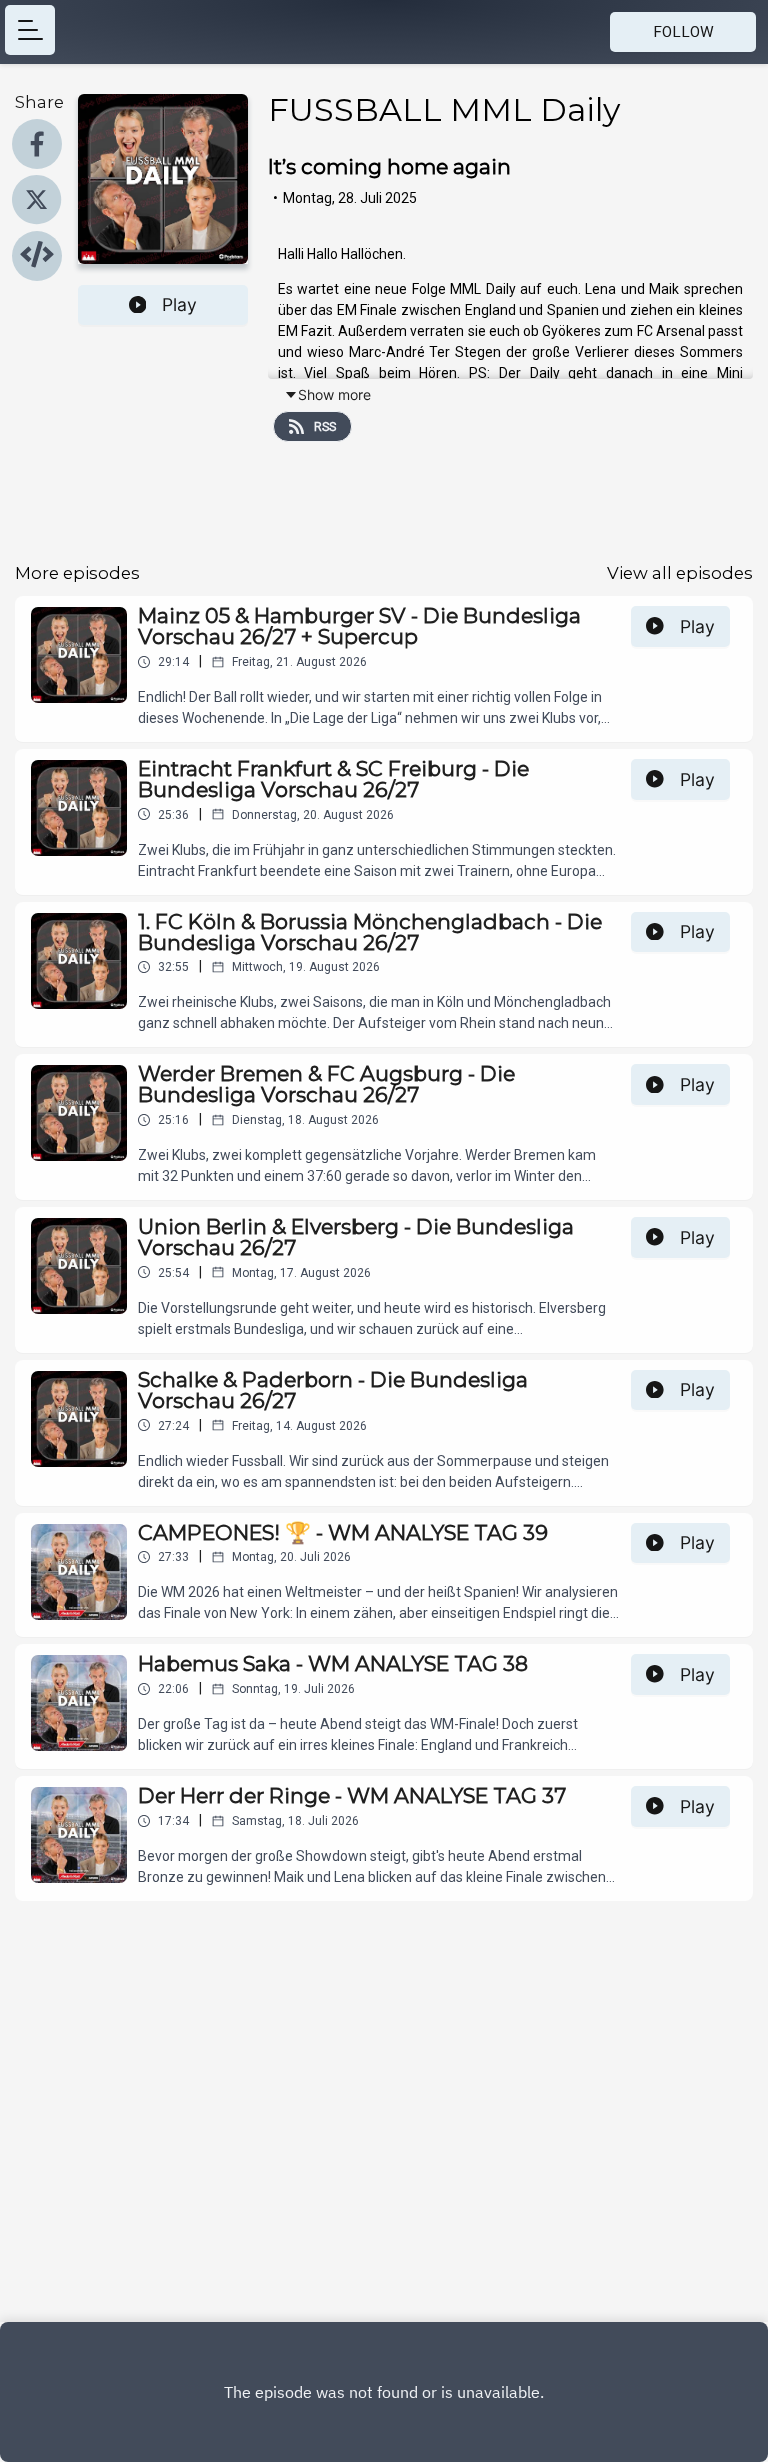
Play (179, 304)
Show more (334, 394)
